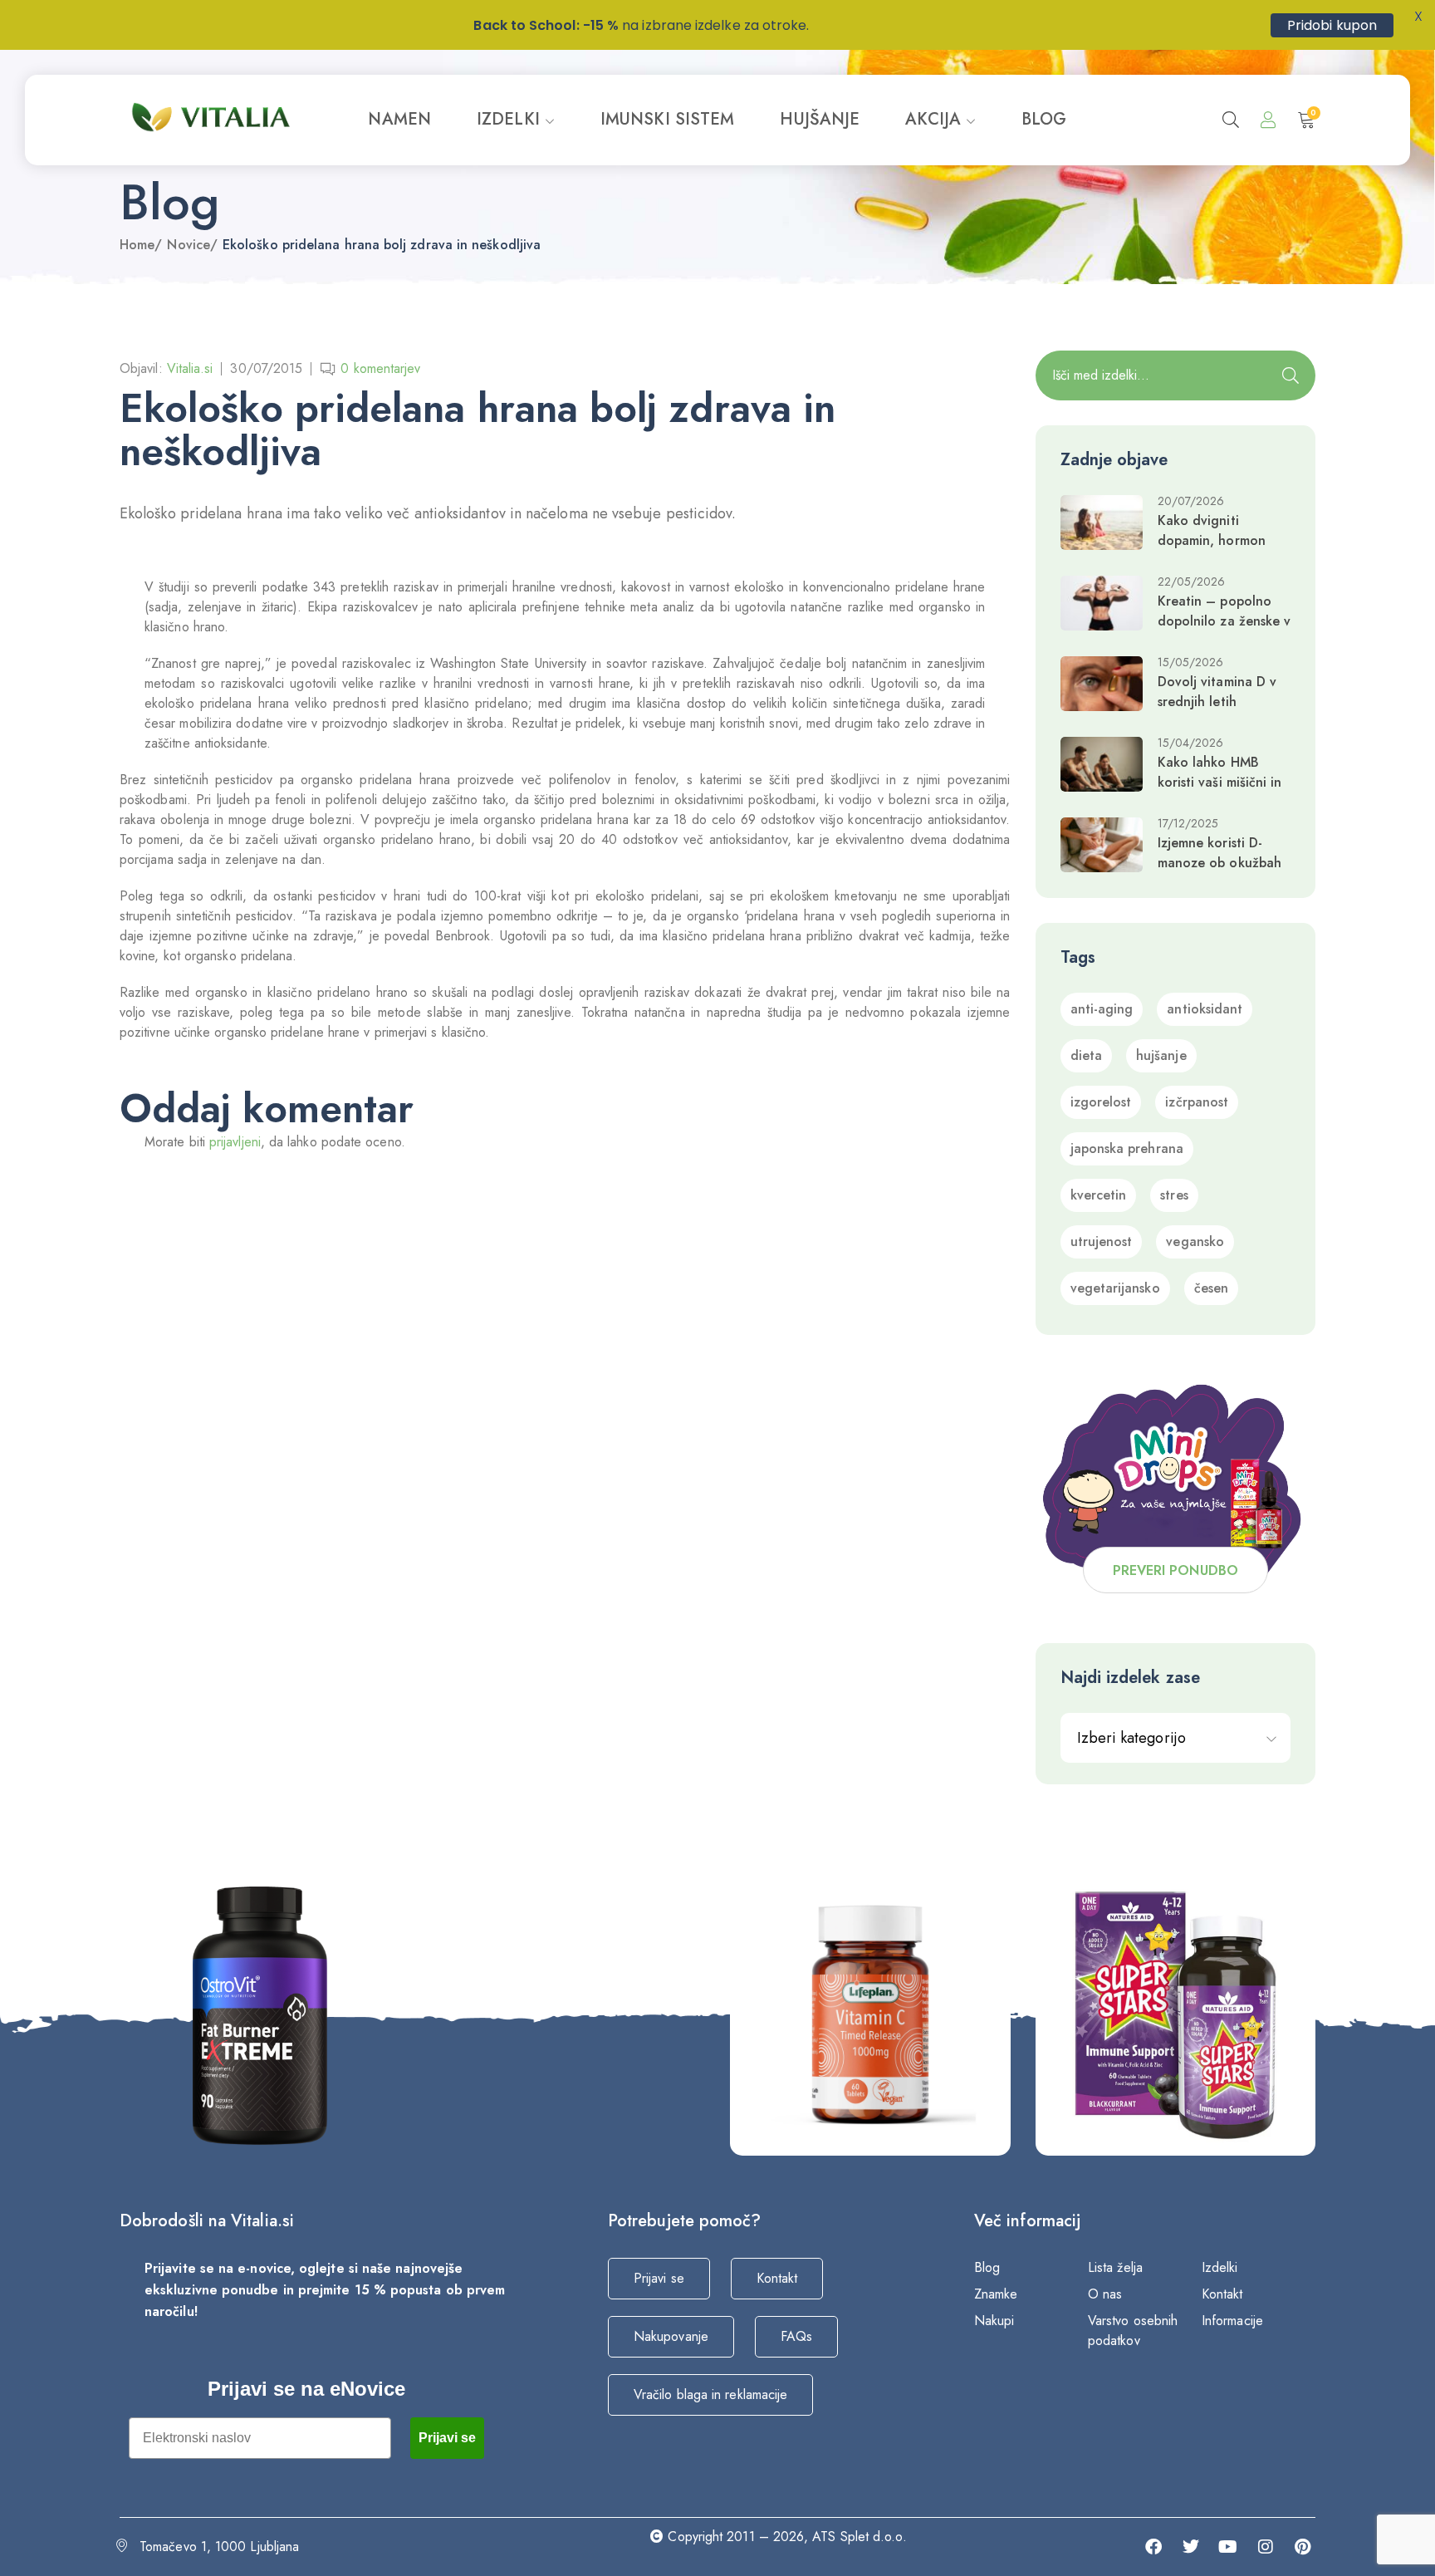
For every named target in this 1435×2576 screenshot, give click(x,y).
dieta (1086, 1055)
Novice (188, 245)
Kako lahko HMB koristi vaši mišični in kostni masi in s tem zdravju (1220, 792)
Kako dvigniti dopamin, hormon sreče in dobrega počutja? (1212, 550)
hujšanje (1161, 1055)
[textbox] (1176, 1738)
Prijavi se (447, 2438)
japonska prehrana (1127, 1148)
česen (1211, 1288)
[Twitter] (1191, 2547)
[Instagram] (1266, 2547)
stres (1174, 1195)
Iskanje (1291, 375)
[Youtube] (1228, 2547)
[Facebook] (1153, 2547)
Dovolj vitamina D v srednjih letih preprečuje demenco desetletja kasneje (1220, 711)
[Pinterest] (1303, 2547)
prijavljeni (235, 1142)
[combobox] (1176, 1738)
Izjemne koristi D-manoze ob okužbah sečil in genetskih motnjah (1220, 873)
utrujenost (1102, 1241)
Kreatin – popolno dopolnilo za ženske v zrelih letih (1224, 621)
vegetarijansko (1115, 1288)
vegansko (1195, 1241)
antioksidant (1205, 1009)
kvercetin (1099, 1195)
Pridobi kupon (1332, 25)
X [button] (1418, 16)
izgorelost (1101, 1102)
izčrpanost (1197, 1102)
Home (137, 245)
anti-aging (1102, 1009)
